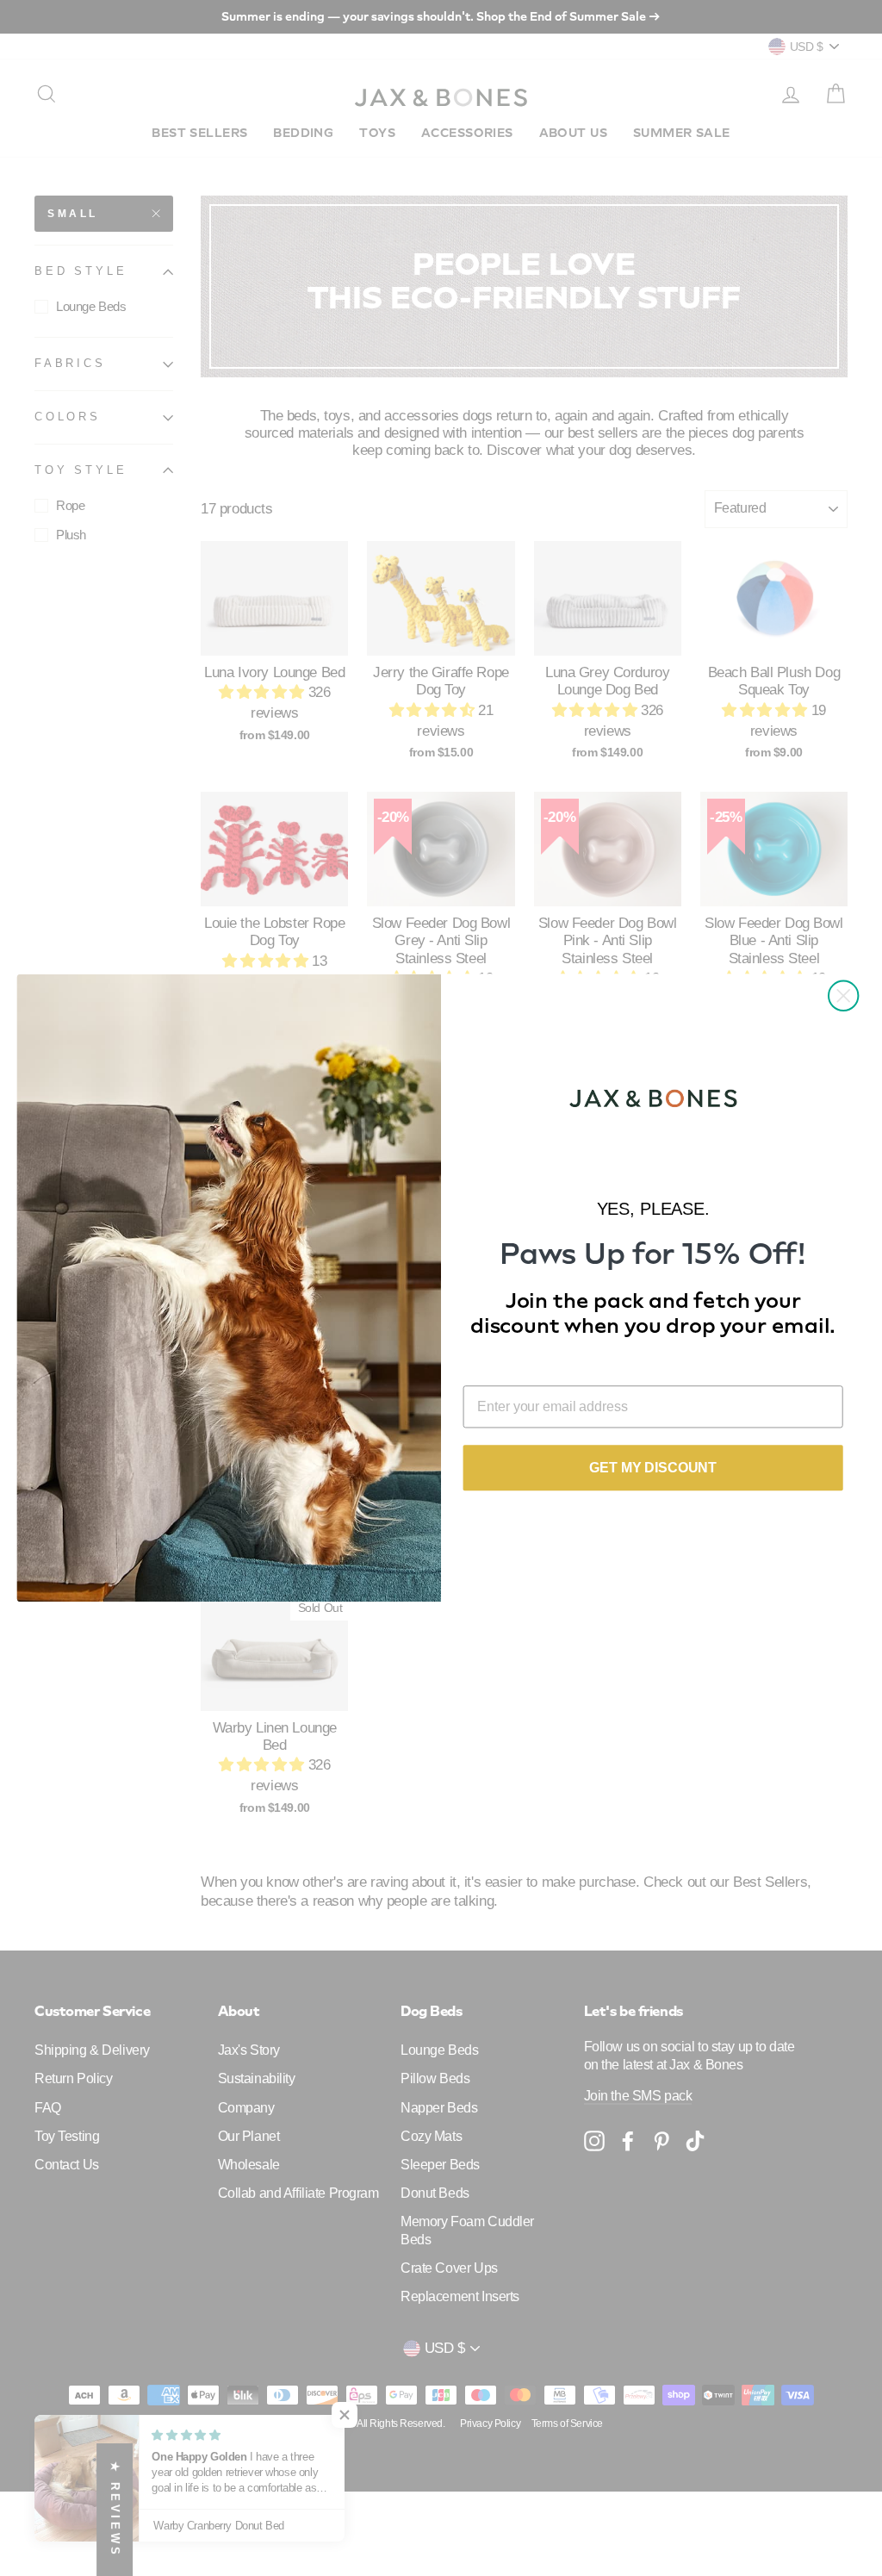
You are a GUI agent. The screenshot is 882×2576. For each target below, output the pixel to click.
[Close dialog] (843, 996)
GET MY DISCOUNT (653, 1468)
